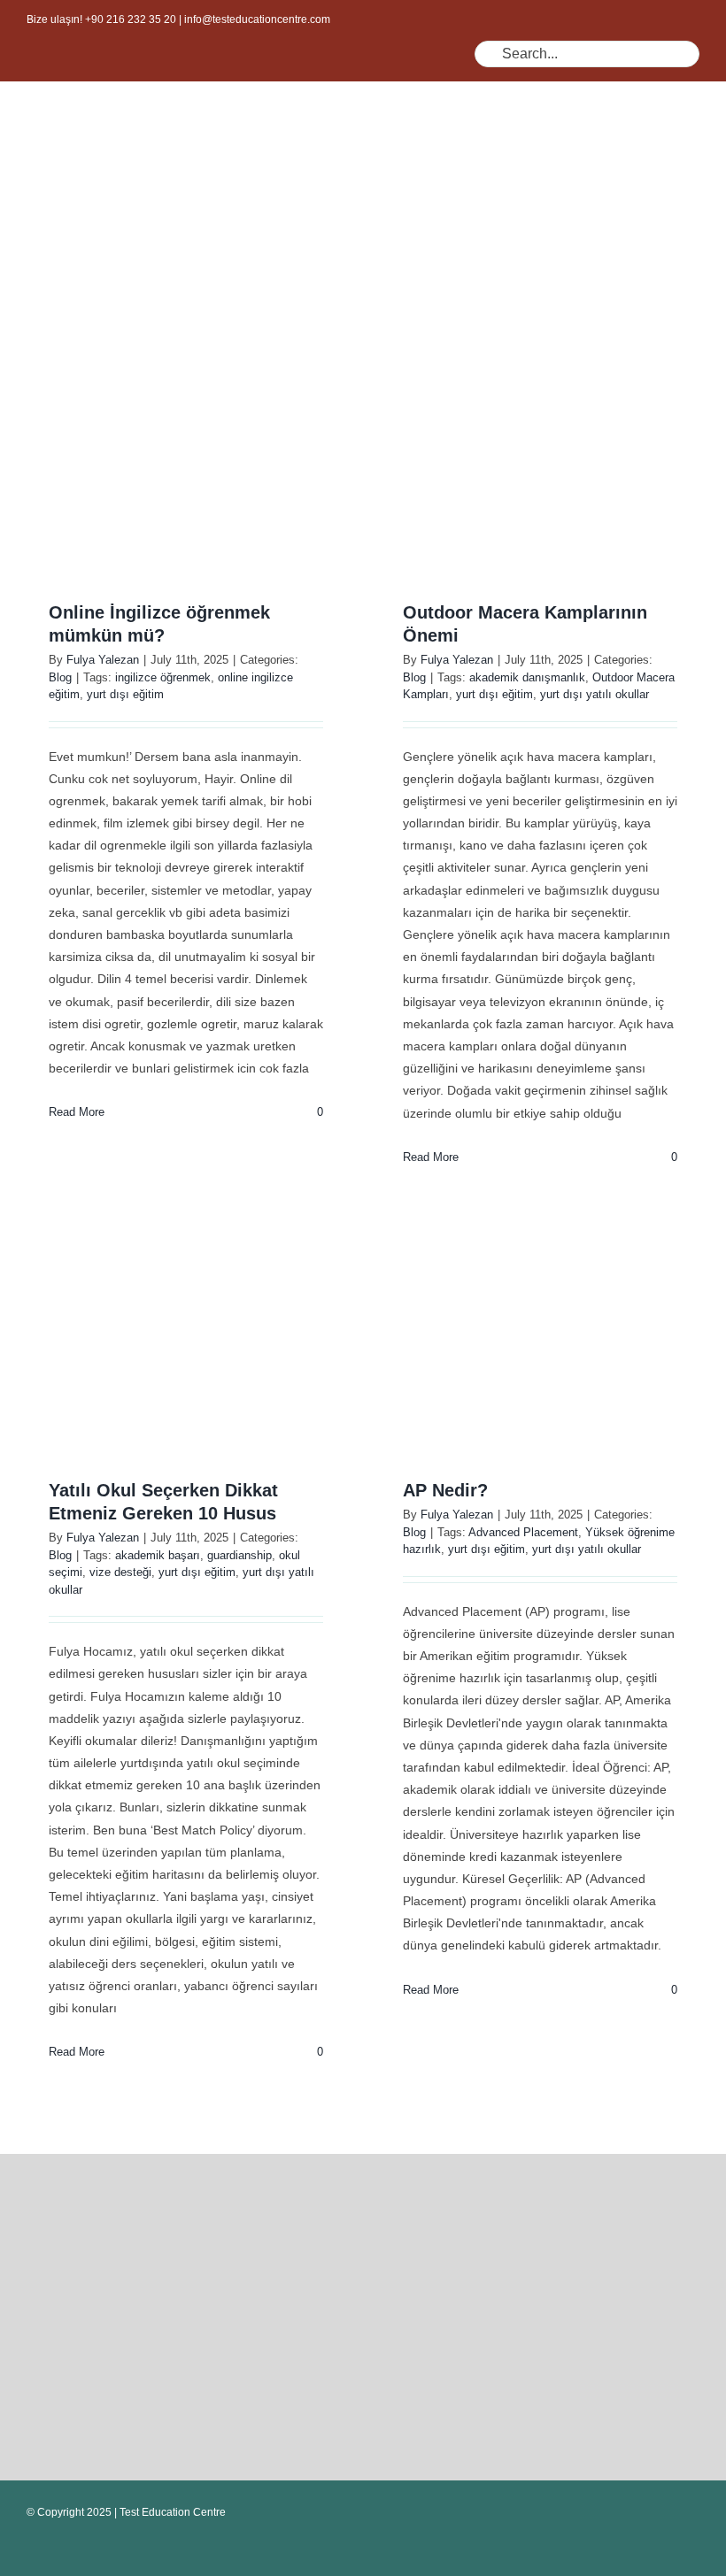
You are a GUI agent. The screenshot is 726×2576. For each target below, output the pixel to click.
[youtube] (329, 74)
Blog (60, 677)
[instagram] (301, 74)
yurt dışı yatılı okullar (595, 694)
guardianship (239, 1555)
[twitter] (273, 74)
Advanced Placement (523, 1532)
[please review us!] (204, 2174)
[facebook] (244, 74)
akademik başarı (158, 1555)
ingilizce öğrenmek (163, 677)
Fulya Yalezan (103, 660)
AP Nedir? (445, 1490)
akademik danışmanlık (527, 677)
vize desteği (120, 1572)
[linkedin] (358, 74)
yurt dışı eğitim (125, 694)
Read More (77, 1112)
